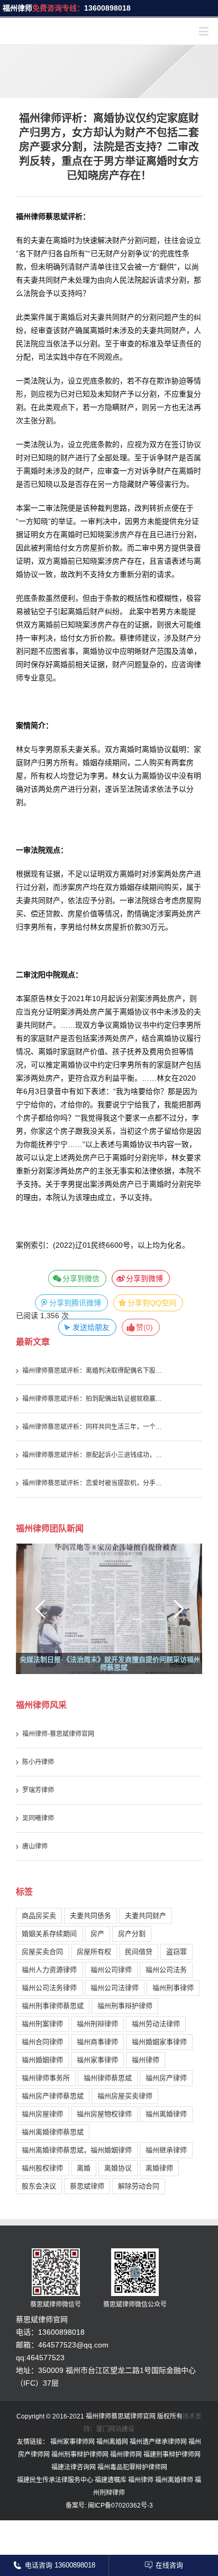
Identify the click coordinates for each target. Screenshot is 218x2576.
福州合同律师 (42, 2044)
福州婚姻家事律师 (159, 2044)
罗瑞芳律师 (38, 1793)
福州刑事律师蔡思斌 (53, 2008)
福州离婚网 (112, 2444)
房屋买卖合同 (42, 1954)
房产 (97, 1936)
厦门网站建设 (115, 2432)
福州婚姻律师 (42, 2062)
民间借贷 (139, 1954)
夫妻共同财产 (146, 1918)
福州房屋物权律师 (104, 2117)
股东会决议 (39, 2189)
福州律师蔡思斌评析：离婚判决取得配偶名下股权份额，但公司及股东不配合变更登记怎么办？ (94, 1373)
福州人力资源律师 (49, 1972)
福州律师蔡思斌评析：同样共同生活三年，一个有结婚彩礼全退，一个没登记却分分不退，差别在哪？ (94, 1430)
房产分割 (132, 1936)
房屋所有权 (94, 1954)
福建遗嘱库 (111, 2483)
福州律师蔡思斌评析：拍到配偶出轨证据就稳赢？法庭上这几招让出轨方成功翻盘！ (94, 1401)
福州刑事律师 (173, 1990)
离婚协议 (118, 2171)
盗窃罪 (176, 1954)
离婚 (84, 2171)
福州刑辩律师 (97, 2026)
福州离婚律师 (166, 2117)
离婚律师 (159, 2171)
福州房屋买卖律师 (125, 2099)
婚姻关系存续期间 (49, 1936)
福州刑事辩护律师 (125, 2008)
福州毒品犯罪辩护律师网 (132, 2470)
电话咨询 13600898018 (60, 2565)
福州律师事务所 (46, 2080)
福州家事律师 (97, 2062)
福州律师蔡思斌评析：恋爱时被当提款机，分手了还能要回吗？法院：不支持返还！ (94, 1486)
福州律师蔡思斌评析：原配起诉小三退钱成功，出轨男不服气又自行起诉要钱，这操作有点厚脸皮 (94, 1458)
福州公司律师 (111, 1972)
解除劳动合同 (139, 2189)
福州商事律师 (97, 2044)
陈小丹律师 (38, 1765)
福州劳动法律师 (156, 2026)
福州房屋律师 (42, 2117)
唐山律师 (35, 1849)
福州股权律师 (42, 2171)
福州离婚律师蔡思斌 (53, 2135)
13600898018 (107, 8)
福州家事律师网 (72, 2444)
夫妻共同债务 (90, 1918)
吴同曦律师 (38, 1821)
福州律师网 (126, 2457)
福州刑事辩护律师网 (80, 2457)
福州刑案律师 (42, 2026)
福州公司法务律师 (49, 1990)
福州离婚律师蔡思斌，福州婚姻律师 (77, 2153)
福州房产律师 (166, 2080)
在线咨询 (169, 2565)
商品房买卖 (39, 1918)
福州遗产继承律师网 (158, 2444)
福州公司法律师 (115, 1990)
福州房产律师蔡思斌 (53, 2099)
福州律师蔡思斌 (108, 2080)
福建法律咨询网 (74, 2470)
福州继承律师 (166, 2153)
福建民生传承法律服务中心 (55, 2483)
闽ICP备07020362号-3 (120, 2508)
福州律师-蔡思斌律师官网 (58, 1737)
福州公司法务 (166, 1972)
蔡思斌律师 (87, 2189)
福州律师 (17, 8)
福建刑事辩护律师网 (172, 2457)
